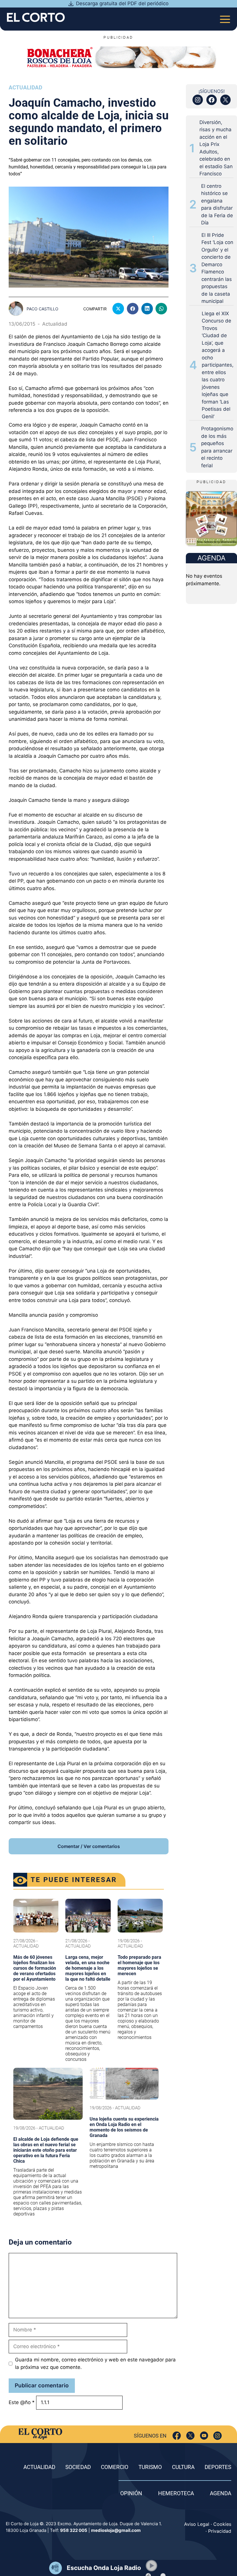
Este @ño (22, 2402)
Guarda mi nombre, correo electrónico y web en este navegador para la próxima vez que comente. (95, 2363)
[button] (151, 2566)
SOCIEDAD (78, 2467)
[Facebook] (177, 2436)
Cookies (222, 2524)
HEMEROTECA (176, 2493)
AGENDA (221, 2493)
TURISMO (150, 2467)
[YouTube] (204, 2436)
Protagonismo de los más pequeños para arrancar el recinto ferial (217, 447)
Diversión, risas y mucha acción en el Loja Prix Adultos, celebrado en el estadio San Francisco (216, 148)
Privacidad (220, 2531)
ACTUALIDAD (39, 2467)
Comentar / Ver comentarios (89, 1846)
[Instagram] (217, 2436)
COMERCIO (115, 2467)
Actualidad (25, 88)
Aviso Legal (197, 2524)
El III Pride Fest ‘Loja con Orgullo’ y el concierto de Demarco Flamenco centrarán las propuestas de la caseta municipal (217, 268)
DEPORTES (218, 2467)
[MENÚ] (225, 17)
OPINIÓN (131, 2493)
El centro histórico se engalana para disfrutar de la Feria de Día (217, 204)
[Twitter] (190, 2436)
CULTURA (183, 2467)
